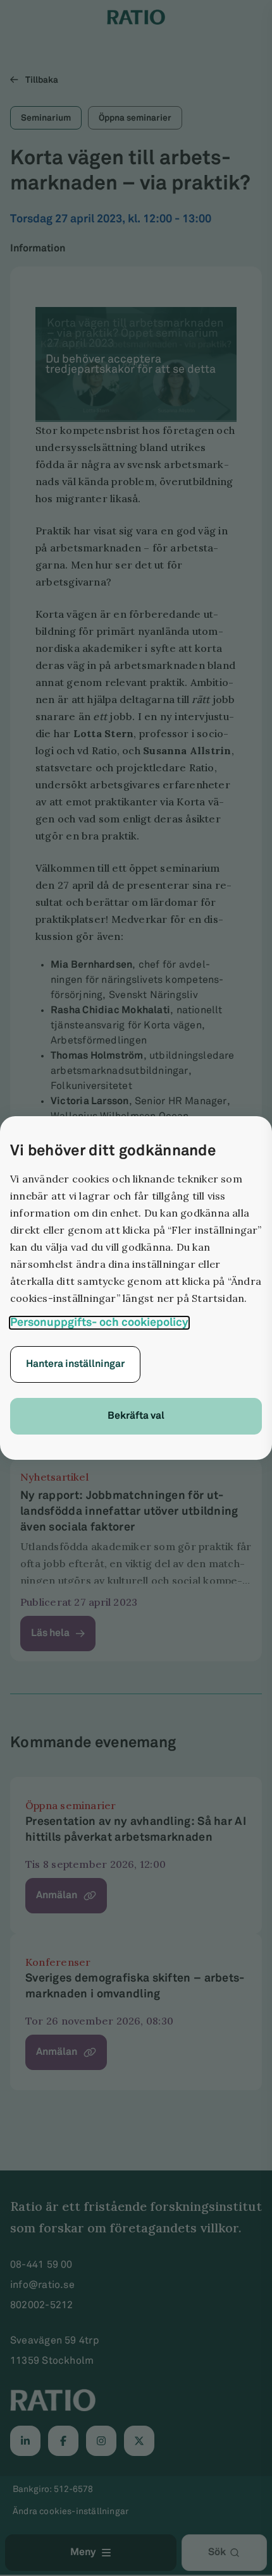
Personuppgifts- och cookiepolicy (99, 1323)
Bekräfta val (136, 1416)
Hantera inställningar (75, 1364)
